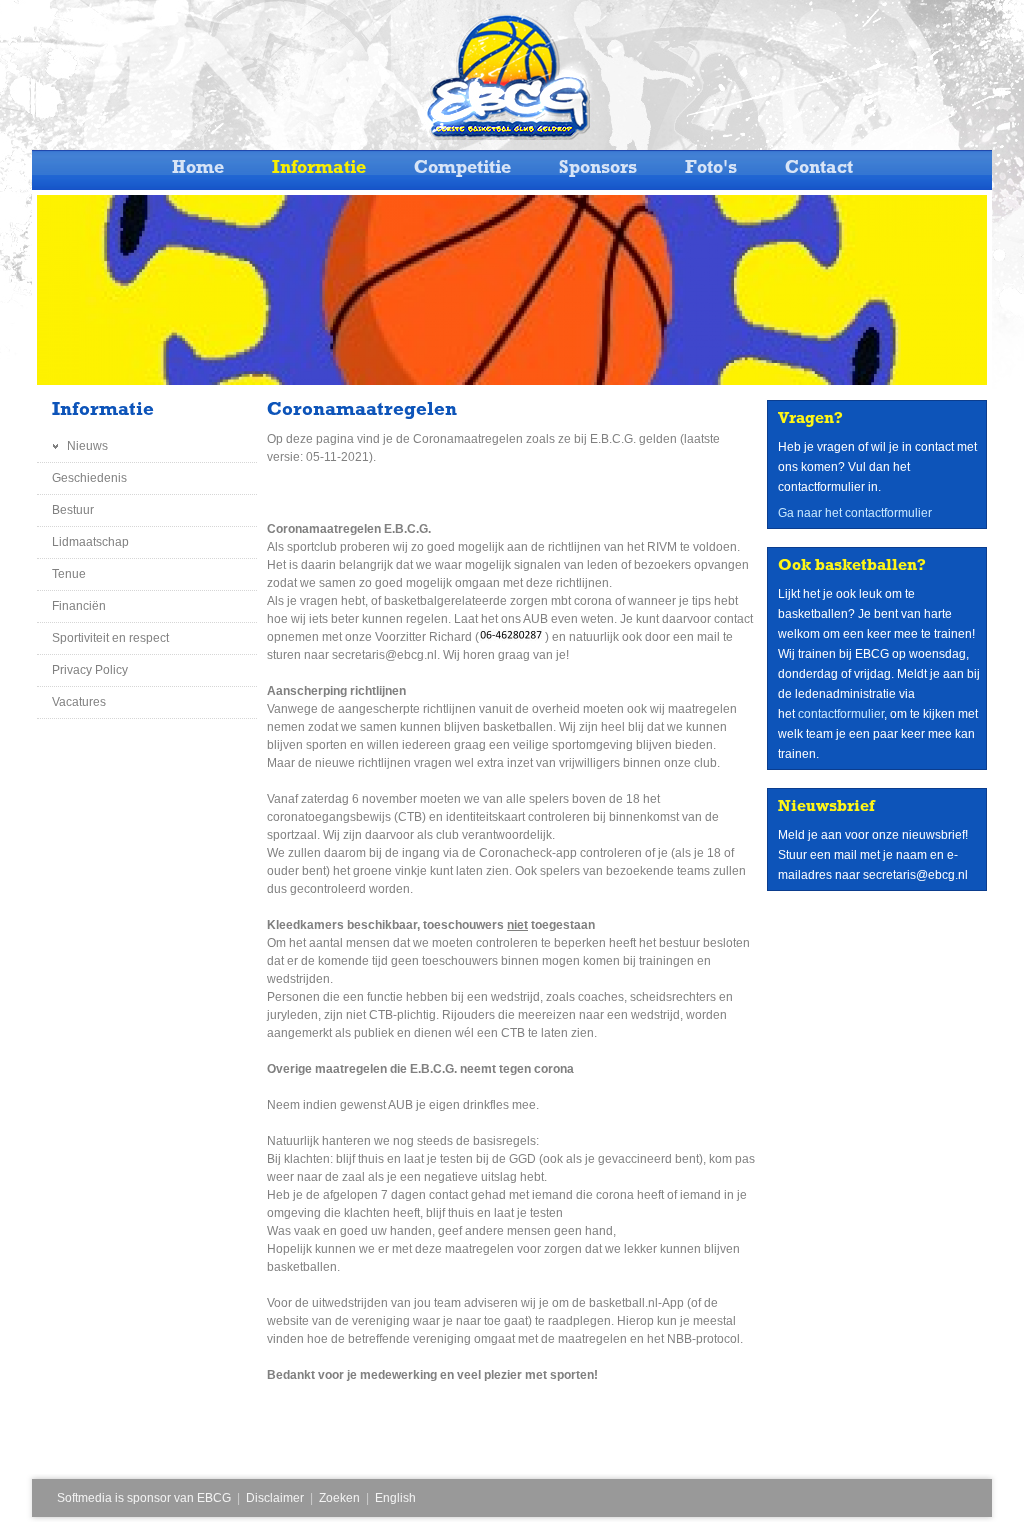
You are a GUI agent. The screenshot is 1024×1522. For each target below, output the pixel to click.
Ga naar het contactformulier (855, 513)
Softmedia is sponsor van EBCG (144, 1498)
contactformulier (841, 714)
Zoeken (339, 1498)
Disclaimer (275, 1498)
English (395, 1498)
